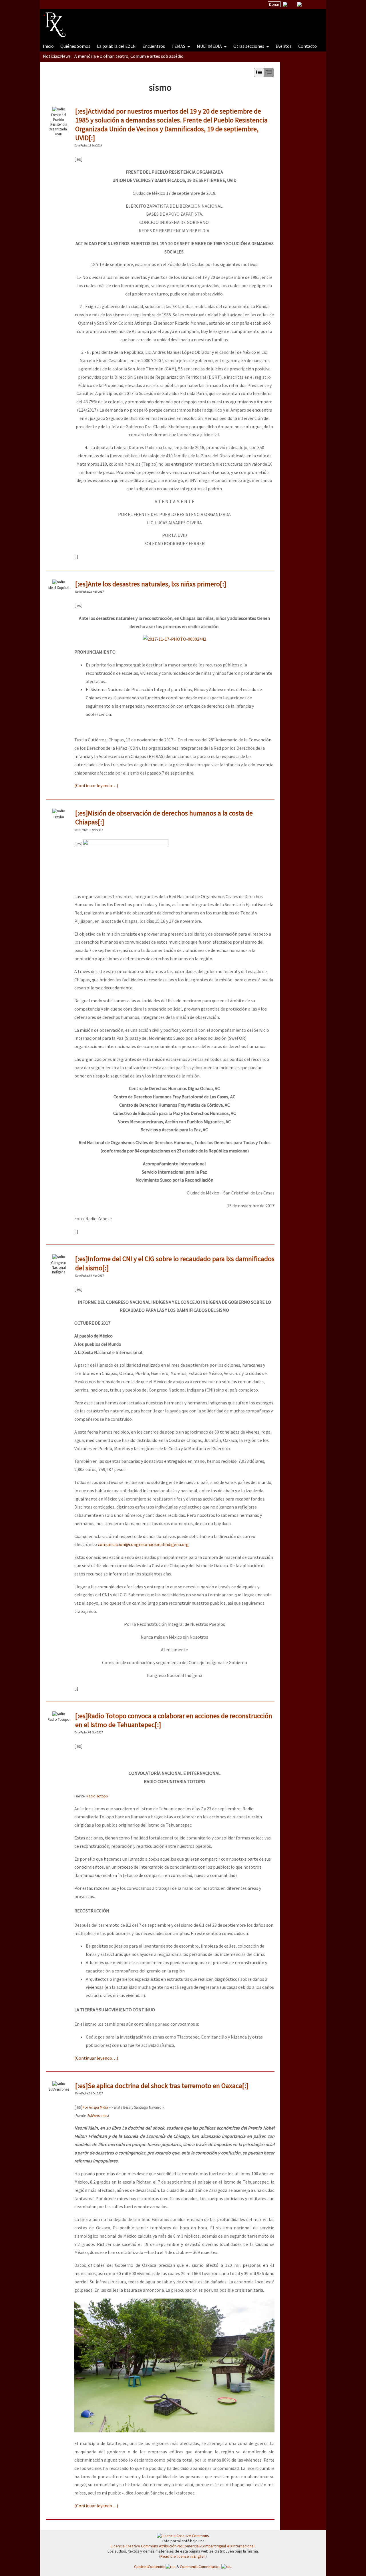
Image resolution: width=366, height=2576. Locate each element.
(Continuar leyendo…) (96, 785)
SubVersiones (98, 2115)
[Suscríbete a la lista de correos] (285, 5)
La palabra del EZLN (116, 46)
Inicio (48, 46)
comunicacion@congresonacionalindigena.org (143, 1544)
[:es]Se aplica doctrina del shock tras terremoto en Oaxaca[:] (162, 2086)
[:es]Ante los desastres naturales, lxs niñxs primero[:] (151, 584)
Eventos (284, 46)
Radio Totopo (97, 1796)
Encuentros (154, 46)
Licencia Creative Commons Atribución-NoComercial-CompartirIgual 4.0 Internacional (183, 2546)
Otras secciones (249, 46)
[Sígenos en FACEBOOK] (307, 4)
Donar (274, 4)
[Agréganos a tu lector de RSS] (317, 5)
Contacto (308, 46)
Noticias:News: (57, 56)
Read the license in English (183, 2556)
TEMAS (179, 46)
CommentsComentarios (201, 2567)
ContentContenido (150, 2567)
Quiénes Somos (75, 46)
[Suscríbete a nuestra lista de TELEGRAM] (299, 4)
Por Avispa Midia (95, 2107)
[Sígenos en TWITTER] (292, 4)
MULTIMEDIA (210, 46)
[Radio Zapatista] (152, 21)
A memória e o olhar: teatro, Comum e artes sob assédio (129, 56)
